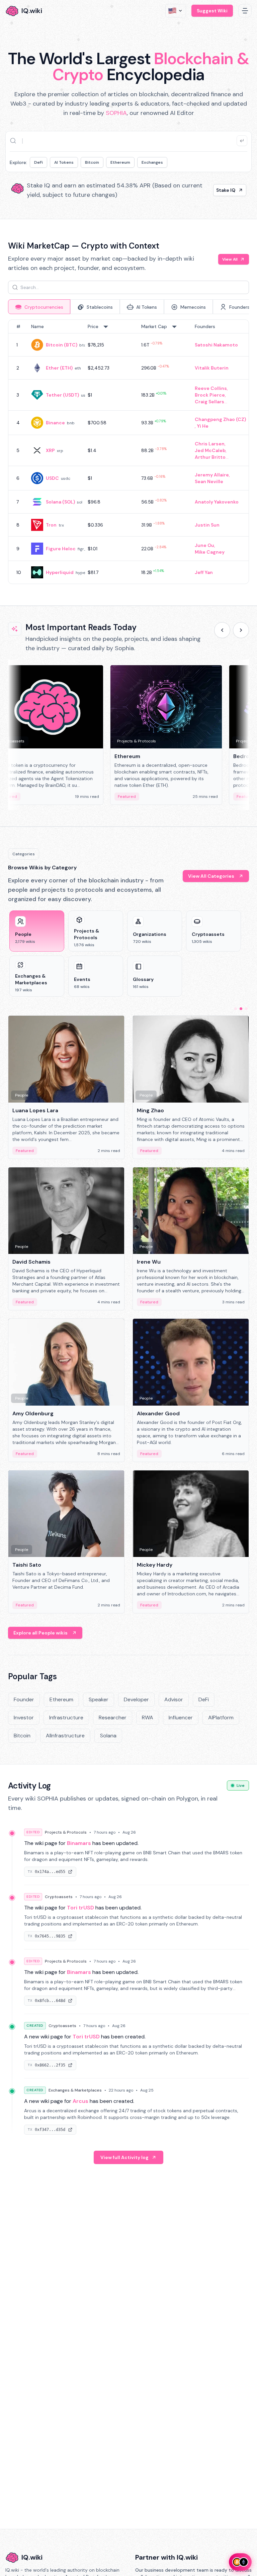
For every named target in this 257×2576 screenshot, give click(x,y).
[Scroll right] (241, 630)
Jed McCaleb (210, 450)
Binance (55, 423)
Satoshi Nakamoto (216, 345)
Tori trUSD (80, 1908)
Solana (108, 1736)
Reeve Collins (211, 388)
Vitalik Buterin (212, 368)
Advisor (174, 1699)
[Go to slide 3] (246, 1009)
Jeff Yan (204, 572)
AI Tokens (64, 162)
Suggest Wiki (212, 11)
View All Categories (211, 876)
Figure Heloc (61, 549)
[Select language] (176, 11)
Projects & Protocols (66, 1832)
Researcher (113, 1718)
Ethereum (120, 162)
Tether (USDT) (62, 395)
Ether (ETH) (59, 368)
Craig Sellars (209, 402)
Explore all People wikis (40, 1633)
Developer (136, 1699)
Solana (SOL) (60, 502)
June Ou (204, 545)
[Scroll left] (222, 630)
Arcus (80, 2101)
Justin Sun (207, 525)
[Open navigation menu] (245, 11)
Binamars (79, 1843)
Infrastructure (66, 1718)
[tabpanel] (128, 452)
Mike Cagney (210, 552)
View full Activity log (124, 2157)
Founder (24, 1699)
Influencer (181, 1718)
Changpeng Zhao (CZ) (220, 419)
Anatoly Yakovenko (217, 502)
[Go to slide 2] (241, 1009)
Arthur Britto (210, 457)
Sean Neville (209, 481)
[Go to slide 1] (236, 1009)
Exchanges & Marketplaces (75, 2090)
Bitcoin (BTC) (62, 345)
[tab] (39, 307)
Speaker (99, 1699)
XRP (50, 450)
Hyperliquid (60, 572)
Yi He (203, 426)
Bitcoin (92, 162)
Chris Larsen (210, 444)
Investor (24, 1718)
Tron (51, 525)
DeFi (38, 162)
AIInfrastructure (65, 1736)
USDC (52, 478)
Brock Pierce (210, 395)
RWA (148, 1718)
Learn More (222, 190)
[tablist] (128, 307)
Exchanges (152, 162)
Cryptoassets (59, 1897)
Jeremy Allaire (212, 475)
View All (230, 259)
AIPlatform (221, 1718)
